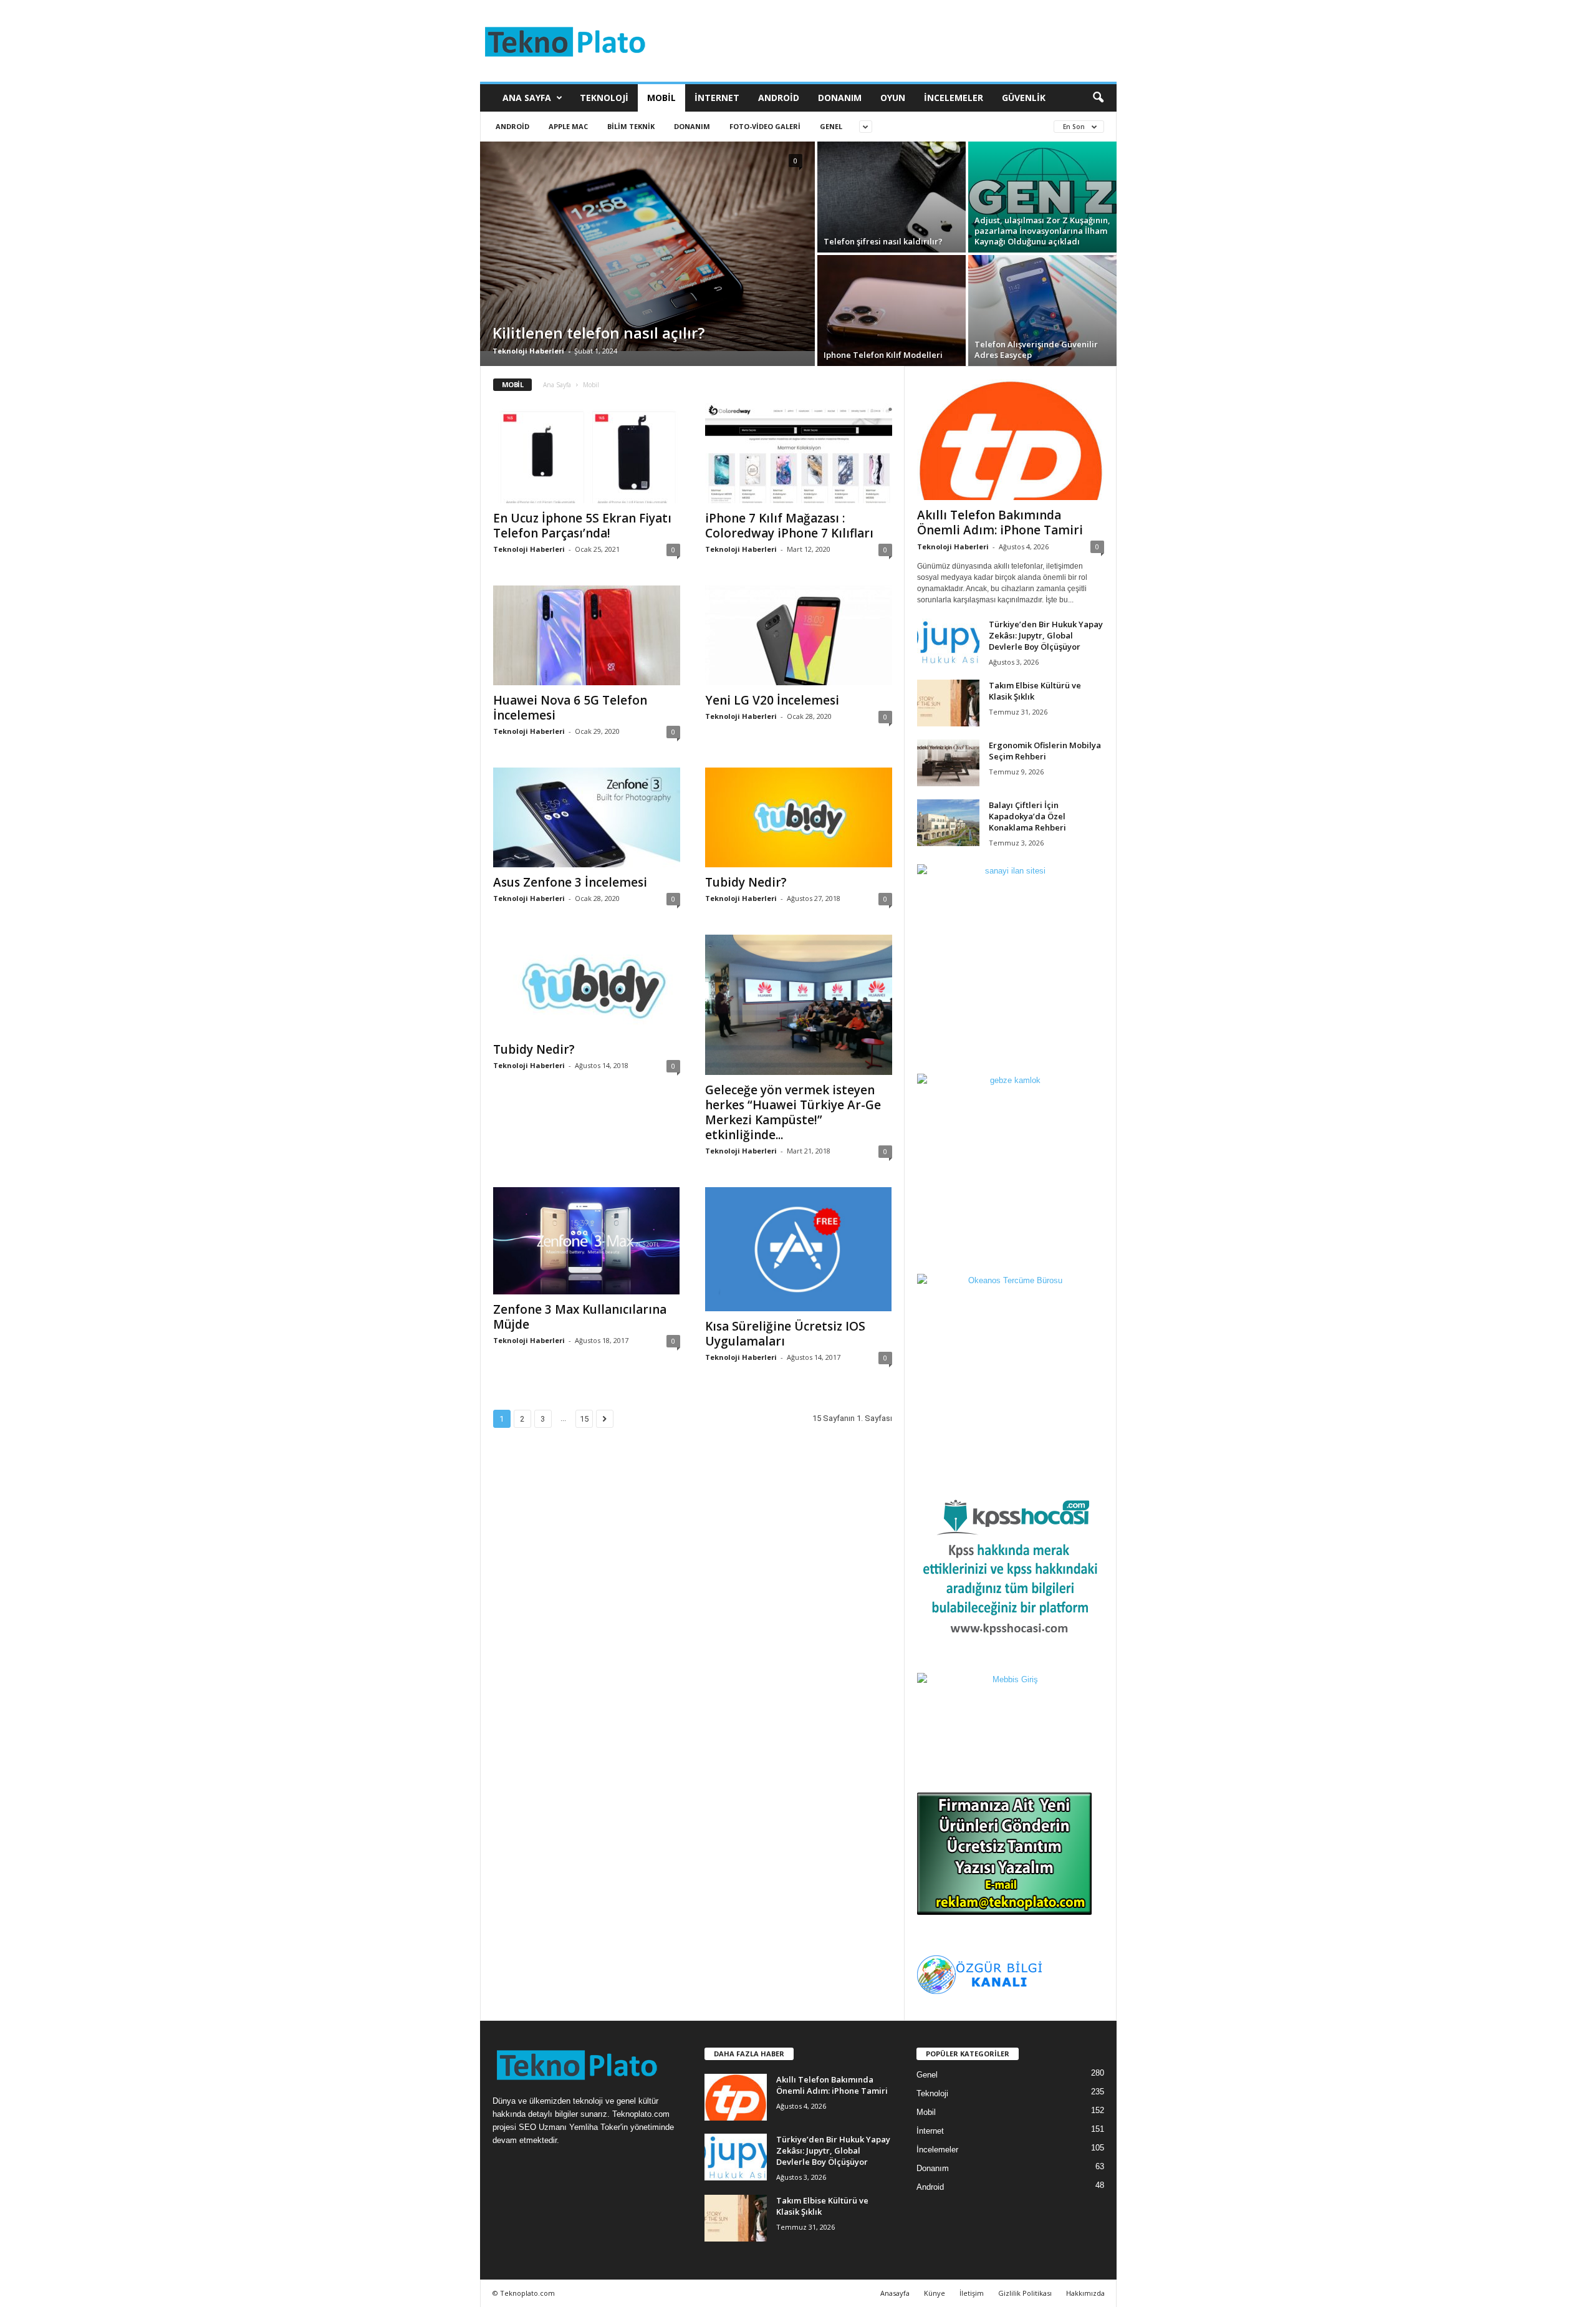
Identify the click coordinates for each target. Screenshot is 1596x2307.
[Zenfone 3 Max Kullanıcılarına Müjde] (587, 1241)
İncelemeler (954, 98)
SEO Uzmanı (543, 2127)
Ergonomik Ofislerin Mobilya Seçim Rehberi (1045, 751)
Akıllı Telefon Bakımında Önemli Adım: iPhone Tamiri (1000, 523)
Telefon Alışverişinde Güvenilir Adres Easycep (1036, 349)
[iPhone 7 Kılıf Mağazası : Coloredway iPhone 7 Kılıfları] (799, 453)
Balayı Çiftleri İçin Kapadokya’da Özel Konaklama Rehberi (1027, 816)
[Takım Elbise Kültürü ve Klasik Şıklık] (948, 703)
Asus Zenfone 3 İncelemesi (570, 882)
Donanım (840, 98)
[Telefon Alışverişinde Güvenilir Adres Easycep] (1042, 311)
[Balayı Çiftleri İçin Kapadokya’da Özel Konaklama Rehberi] (948, 823)
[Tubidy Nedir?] (799, 817)
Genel (831, 126)
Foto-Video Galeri (765, 126)
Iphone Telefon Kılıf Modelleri (883, 355)
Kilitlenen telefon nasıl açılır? (598, 333)
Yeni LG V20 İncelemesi (772, 700)
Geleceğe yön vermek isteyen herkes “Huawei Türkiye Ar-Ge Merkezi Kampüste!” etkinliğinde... (793, 1112)
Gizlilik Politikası (1025, 2293)
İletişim (972, 2293)
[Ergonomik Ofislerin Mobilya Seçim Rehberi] (948, 763)
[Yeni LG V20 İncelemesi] (799, 635)
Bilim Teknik (631, 126)
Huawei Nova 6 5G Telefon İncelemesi (570, 708)
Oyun (893, 98)
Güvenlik (1024, 98)
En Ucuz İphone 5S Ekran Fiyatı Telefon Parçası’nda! (582, 526)
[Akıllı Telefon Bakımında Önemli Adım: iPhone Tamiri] (1011, 440)
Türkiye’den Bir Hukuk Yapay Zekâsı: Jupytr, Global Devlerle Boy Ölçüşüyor (1046, 635)
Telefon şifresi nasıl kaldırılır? (883, 241)
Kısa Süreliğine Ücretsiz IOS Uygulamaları (785, 1334)
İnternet (717, 98)
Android (779, 98)
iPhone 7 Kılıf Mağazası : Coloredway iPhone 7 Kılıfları (789, 526)
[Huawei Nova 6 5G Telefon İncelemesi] (587, 635)
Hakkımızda (1085, 2293)
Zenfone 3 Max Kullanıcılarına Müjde (580, 1317)
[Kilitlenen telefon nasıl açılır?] (647, 246)
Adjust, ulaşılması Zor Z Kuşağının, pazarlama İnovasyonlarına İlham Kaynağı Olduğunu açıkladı (1042, 231)
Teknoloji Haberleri (528, 351)
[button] (1098, 98)
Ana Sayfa (527, 98)
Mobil (661, 98)
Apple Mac (568, 126)
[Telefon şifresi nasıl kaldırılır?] (892, 197)
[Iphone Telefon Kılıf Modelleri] (892, 311)
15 (584, 1419)
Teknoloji (604, 98)
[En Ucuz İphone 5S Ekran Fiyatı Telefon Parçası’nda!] (587, 453)
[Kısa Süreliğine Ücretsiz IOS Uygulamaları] (799, 1249)
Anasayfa (895, 2293)
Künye (935, 2293)
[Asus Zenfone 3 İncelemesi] (587, 817)
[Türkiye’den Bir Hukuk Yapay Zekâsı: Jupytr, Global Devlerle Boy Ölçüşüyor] (948, 642)
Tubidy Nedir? (746, 882)
